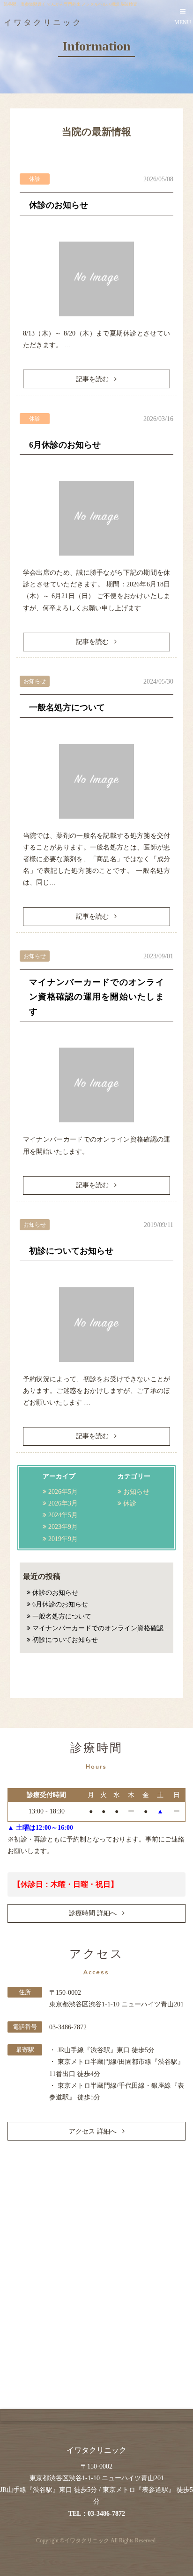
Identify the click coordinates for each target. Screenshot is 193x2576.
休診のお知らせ (59, 205)
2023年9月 (63, 1527)
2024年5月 (63, 1515)
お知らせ (136, 1492)
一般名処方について (67, 707)
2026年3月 (63, 1503)
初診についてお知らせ (71, 1251)
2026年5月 (63, 1492)
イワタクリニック (87, 2541)
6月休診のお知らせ (65, 445)
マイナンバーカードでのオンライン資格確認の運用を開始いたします (96, 997)
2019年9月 (63, 1539)
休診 (130, 1503)
